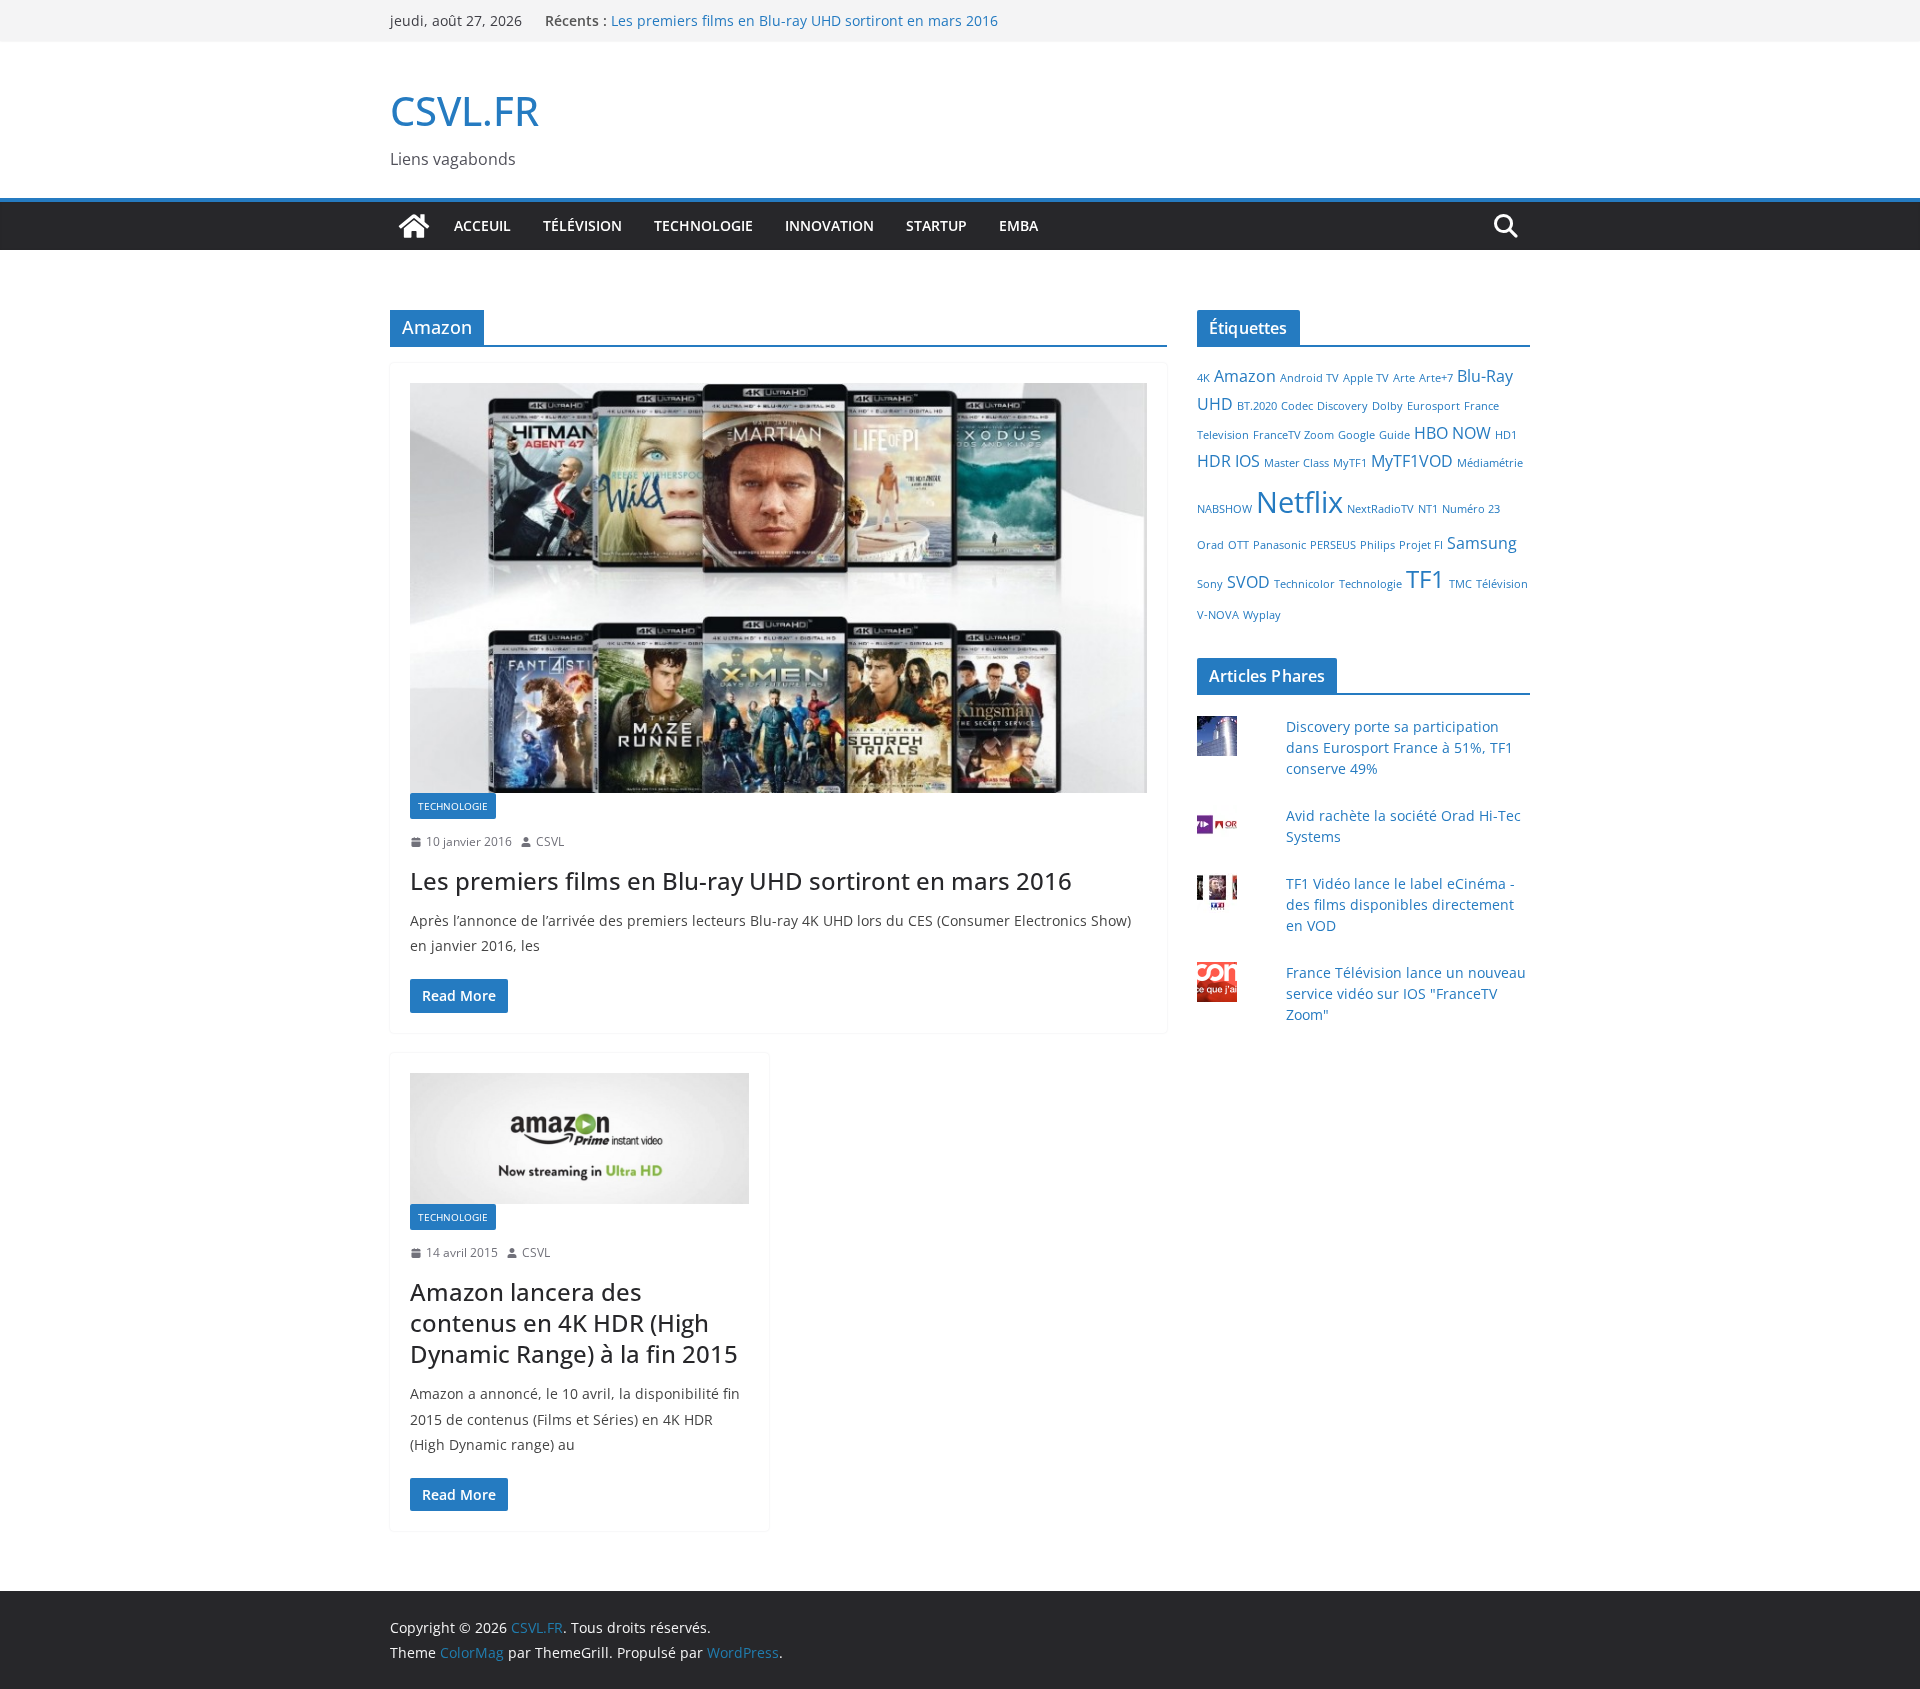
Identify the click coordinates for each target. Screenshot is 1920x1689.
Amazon (1245, 376)
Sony (1210, 584)
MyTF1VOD (1412, 461)
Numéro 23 (1471, 509)
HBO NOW (1452, 433)
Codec (1297, 406)
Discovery (1342, 406)
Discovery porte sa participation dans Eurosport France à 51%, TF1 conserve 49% (1399, 747)
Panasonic (1279, 545)
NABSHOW (1224, 509)
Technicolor (1304, 584)
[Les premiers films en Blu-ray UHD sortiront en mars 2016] (778, 588)
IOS (1247, 461)
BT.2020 (1257, 406)
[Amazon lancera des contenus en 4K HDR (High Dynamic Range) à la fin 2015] (579, 1138)
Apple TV (1366, 378)
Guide (1394, 435)
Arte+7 (1436, 378)
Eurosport (1433, 406)
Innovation (829, 225)
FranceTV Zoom (1293, 435)
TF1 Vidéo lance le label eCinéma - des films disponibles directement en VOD (1400, 904)
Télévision (582, 225)
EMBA (1018, 225)
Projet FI (1421, 545)
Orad (1210, 545)
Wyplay (1262, 615)
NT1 (1428, 509)
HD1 (1506, 435)
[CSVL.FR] (414, 226)
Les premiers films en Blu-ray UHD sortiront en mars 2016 (741, 880)
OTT (1238, 545)
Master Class (1296, 463)
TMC (1460, 584)
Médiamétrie (1490, 463)
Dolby (1387, 406)
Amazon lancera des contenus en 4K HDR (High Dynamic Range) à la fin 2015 (574, 1322)
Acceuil (482, 225)
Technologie (703, 225)
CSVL (550, 841)
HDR (1214, 461)
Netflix (1299, 502)
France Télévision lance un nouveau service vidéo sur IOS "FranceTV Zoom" (1406, 993)
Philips (1377, 545)
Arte (1404, 378)
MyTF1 (1350, 463)
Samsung (1482, 543)
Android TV (1309, 378)
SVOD (1248, 582)
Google (1356, 435)
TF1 (1425, 578)
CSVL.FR (464, 110)
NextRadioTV (1380, 509)
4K (1203, 378)
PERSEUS (1333, 545)
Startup (936, 225)
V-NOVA (1218, 615)
